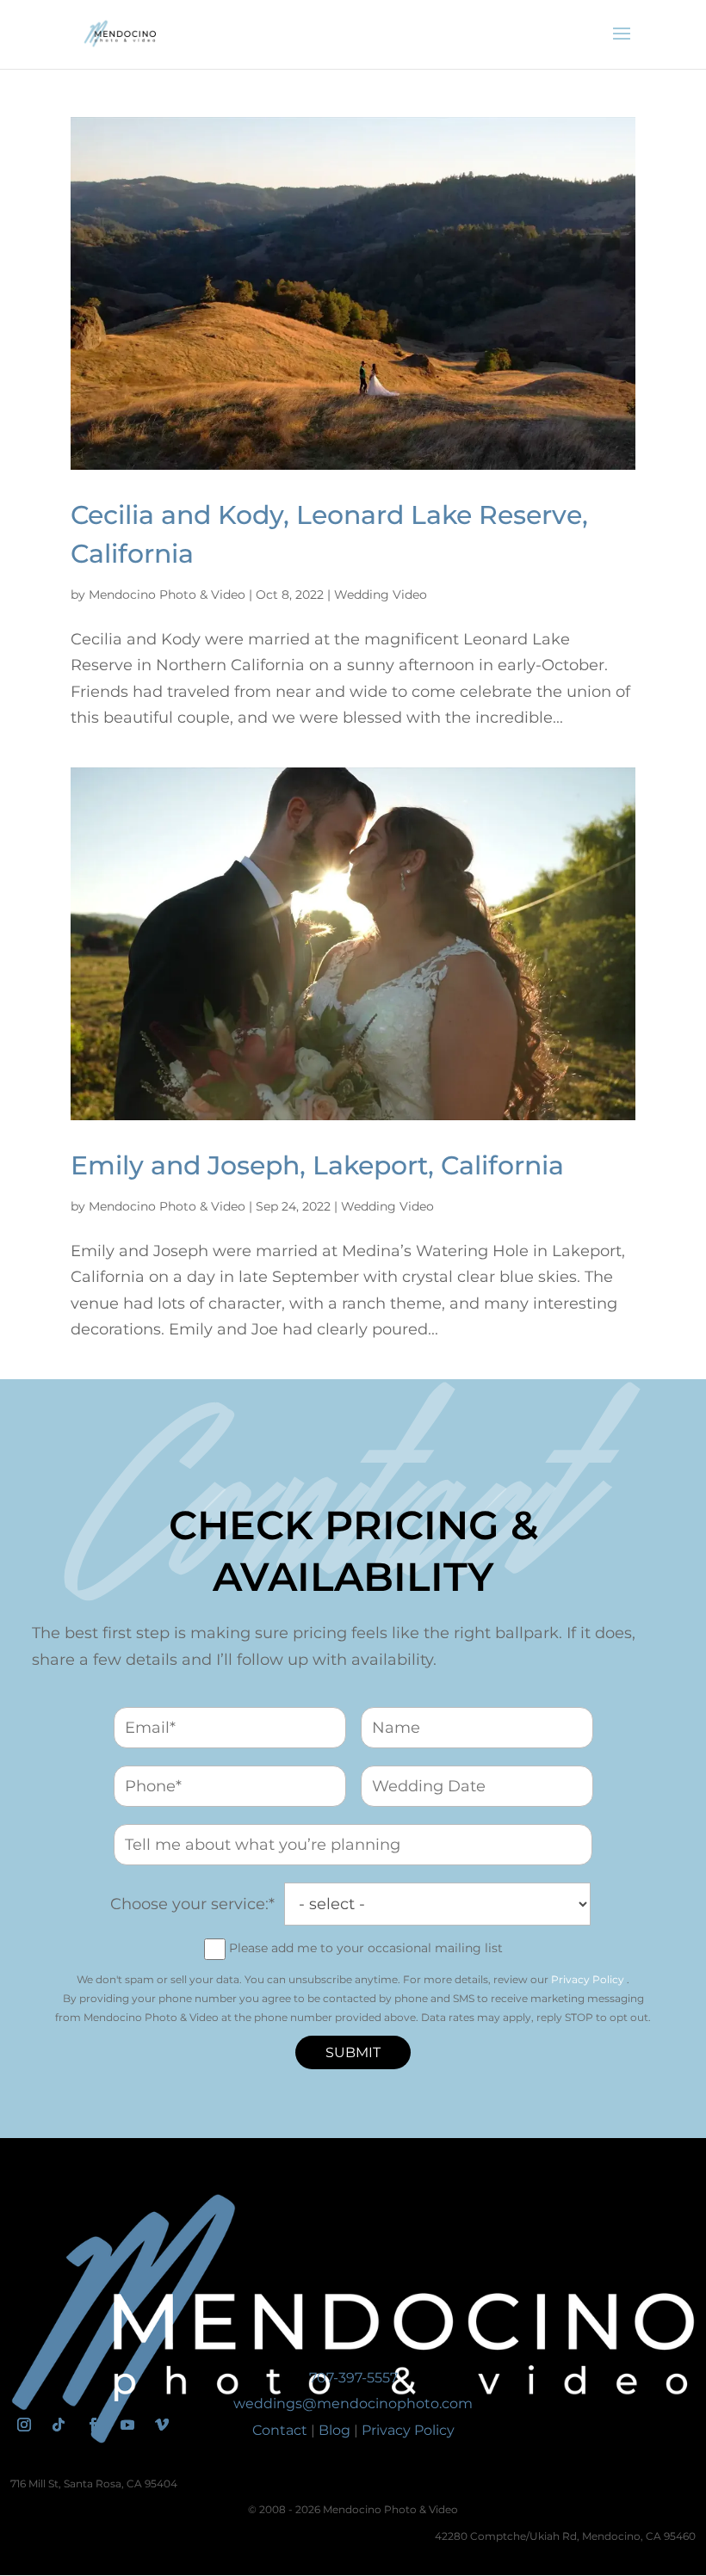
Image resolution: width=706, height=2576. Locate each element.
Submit (353, 2052)
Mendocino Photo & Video (167, 595)
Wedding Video (381, 595)
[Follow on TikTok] (59, 2425)
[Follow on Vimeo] (162, 2425)
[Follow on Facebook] (93, 2425)
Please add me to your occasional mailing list (366, 1948)
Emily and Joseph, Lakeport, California (317, 1165)
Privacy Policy (588, 1979)
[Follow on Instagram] (24, 2425)
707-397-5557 (353, 2378)
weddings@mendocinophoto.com (353, 2403)
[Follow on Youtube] (127, 2425)
